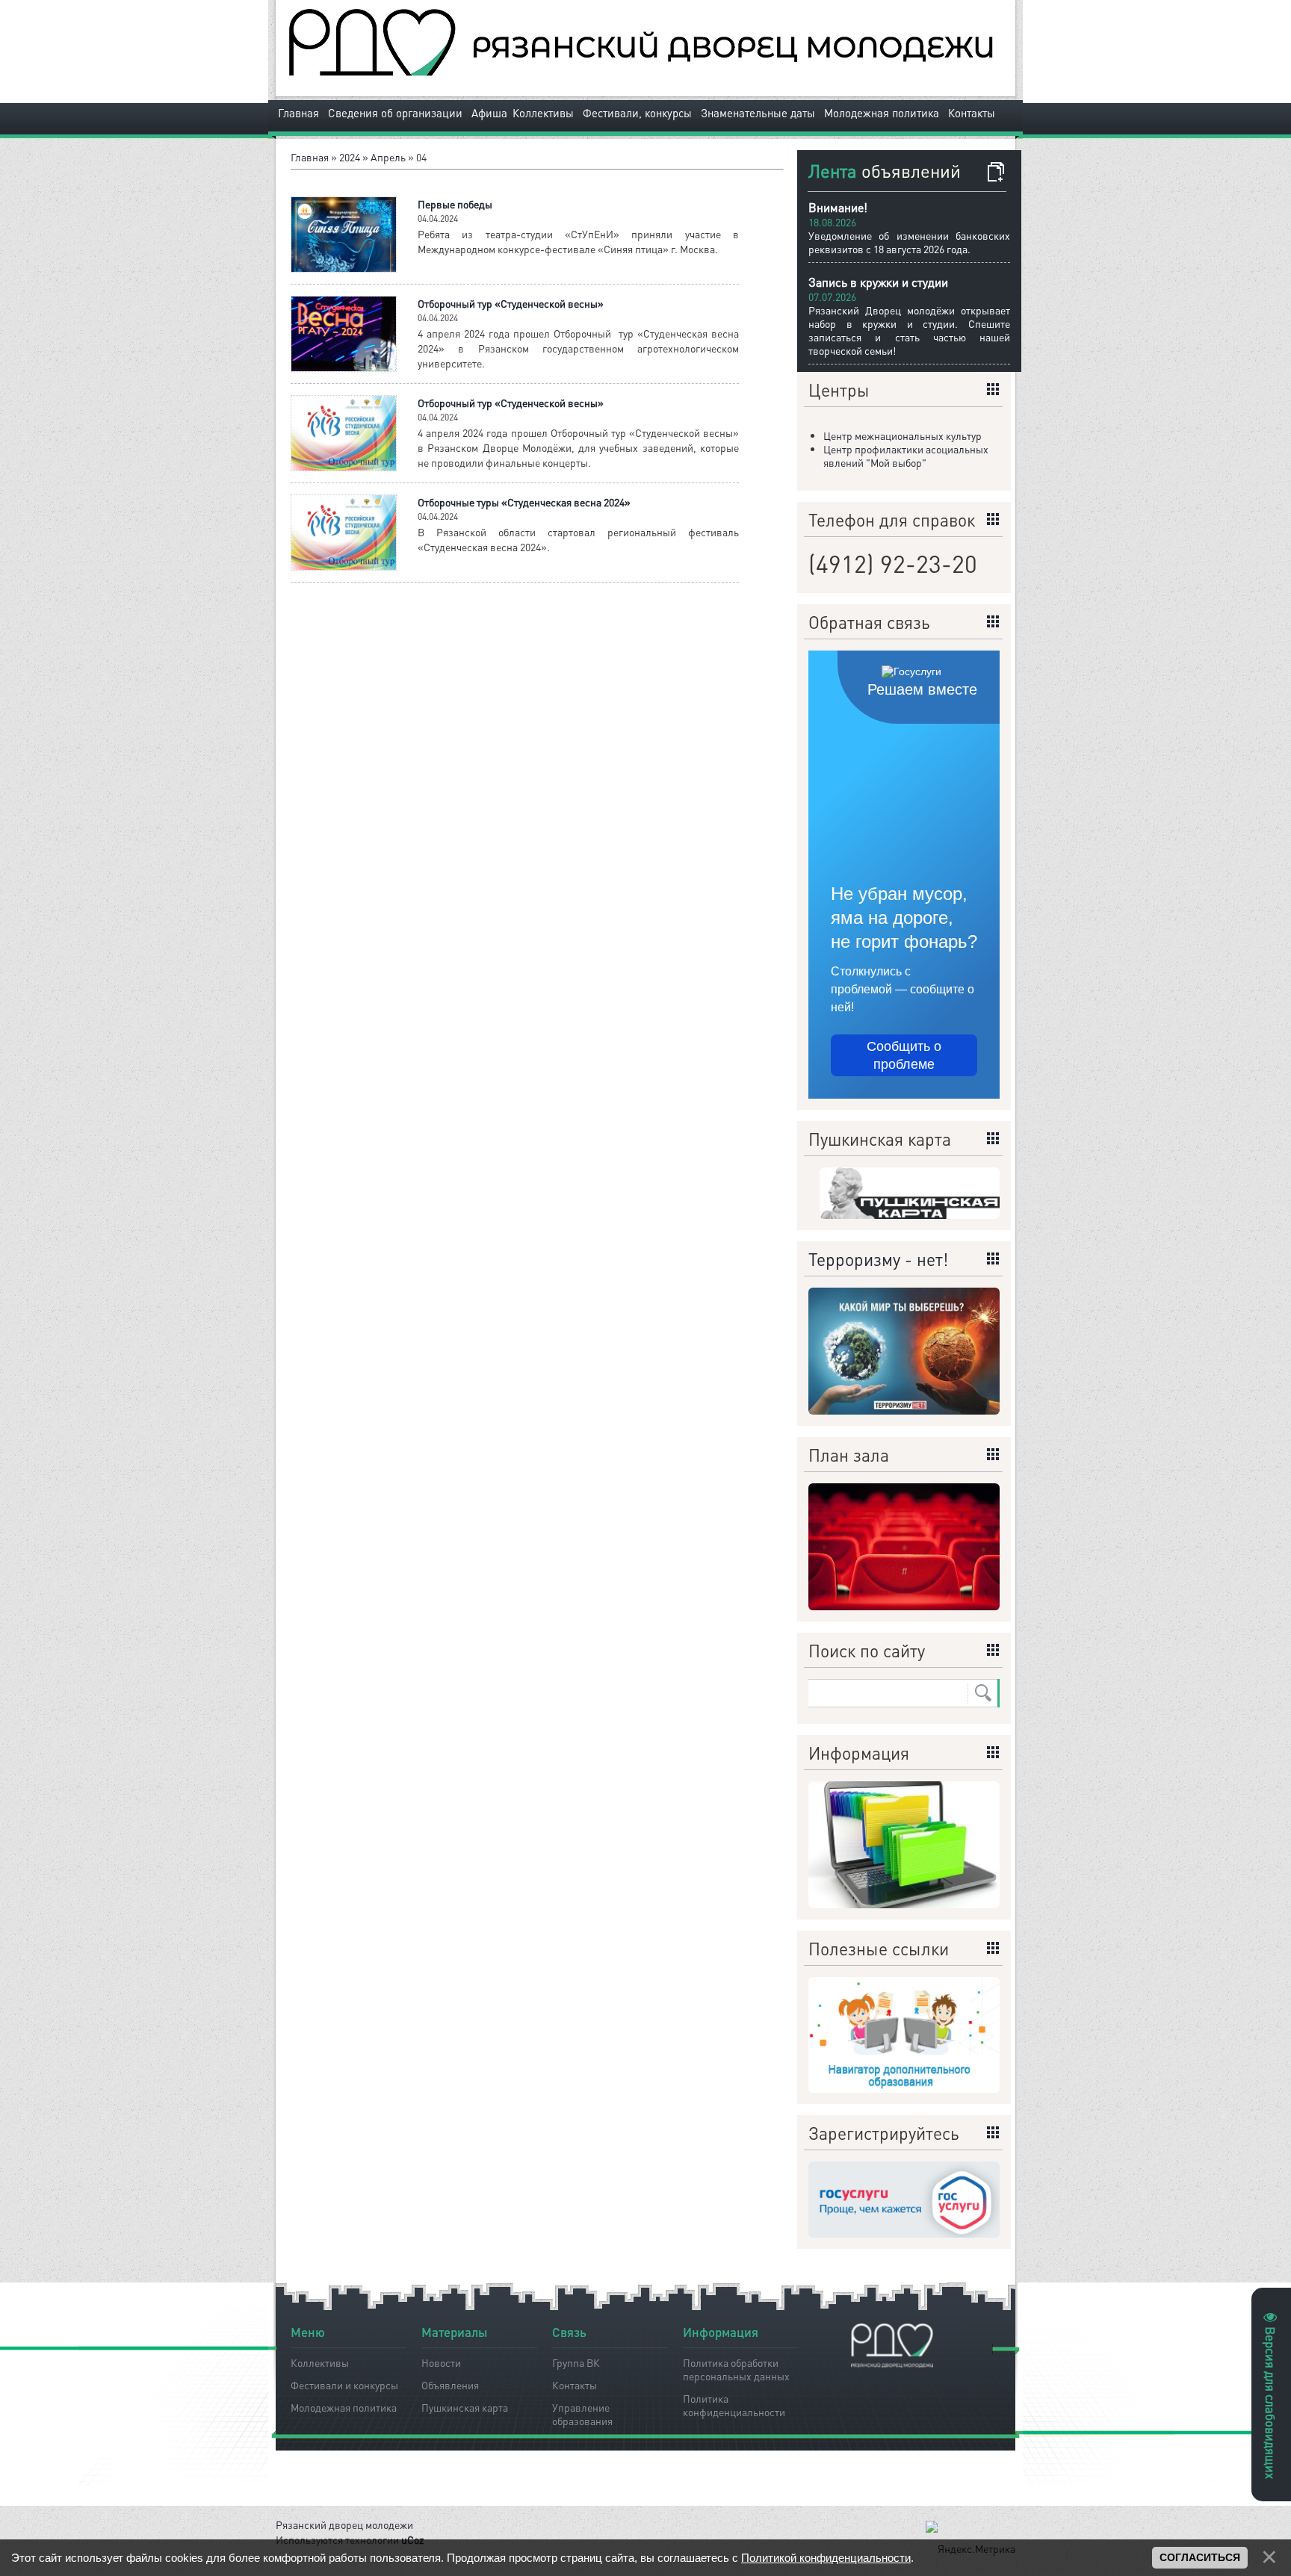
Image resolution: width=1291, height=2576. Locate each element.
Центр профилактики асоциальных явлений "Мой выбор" (906, 456)
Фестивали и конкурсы (344, 2385)
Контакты (972, 113)
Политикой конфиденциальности (826, 2558)
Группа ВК (576, 2362)
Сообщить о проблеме (904, 1055)
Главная (298, 113)
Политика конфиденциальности (734, 2403)
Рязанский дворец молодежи (344, 2524)
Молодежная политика (882, 113)
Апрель (388, 157)
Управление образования (582, 2412)
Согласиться (1200, 2557)
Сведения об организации (395, 113)
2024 (350, 157)
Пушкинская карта (465, 2407)
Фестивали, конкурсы (637, 113)
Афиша (489, 113)
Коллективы (543, 113)
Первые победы (455, 204)
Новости (441, 2362)
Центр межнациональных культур (903, 435)
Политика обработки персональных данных (736, 2367)
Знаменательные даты (758, 113)
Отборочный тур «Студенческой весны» (511, 303)
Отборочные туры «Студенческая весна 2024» (524, 502)
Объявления (450, 2385)
